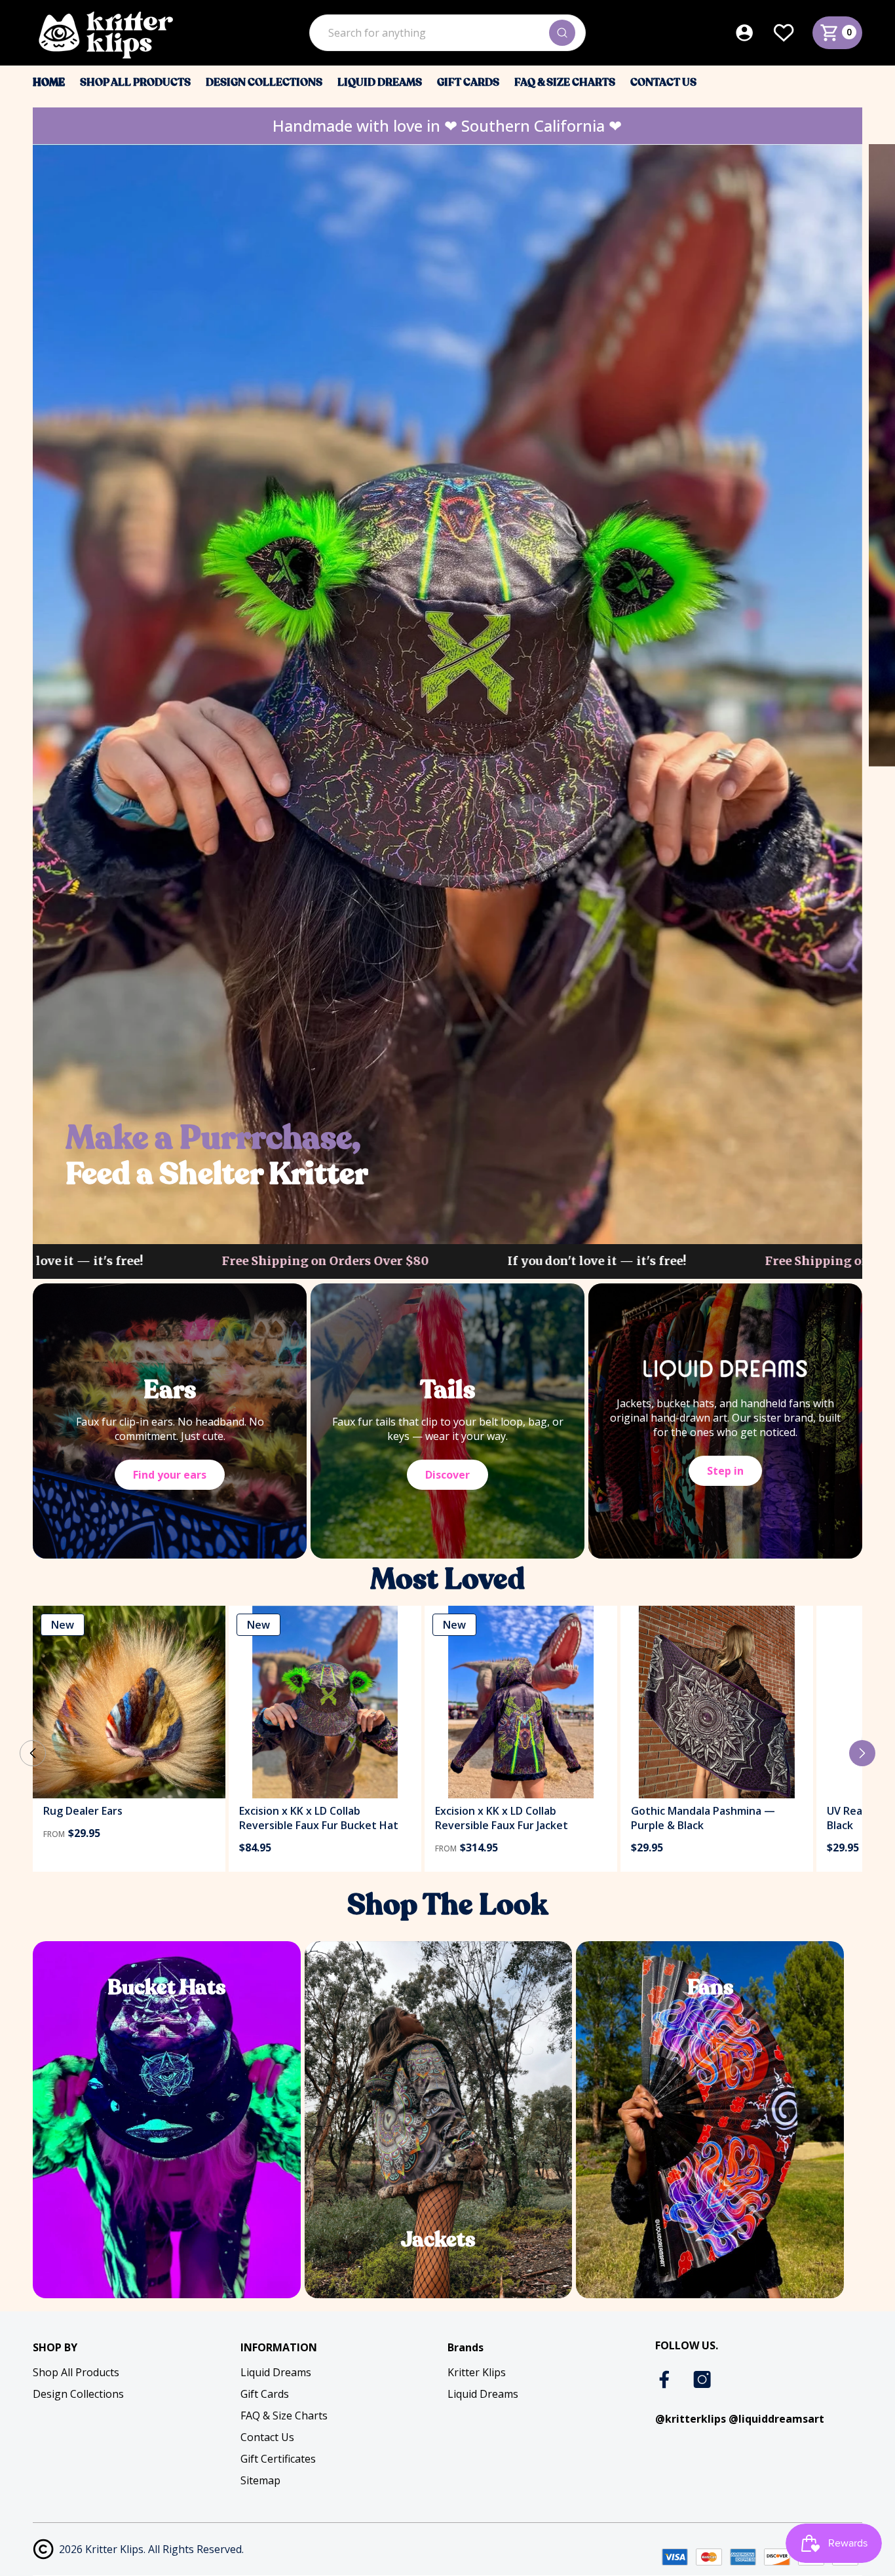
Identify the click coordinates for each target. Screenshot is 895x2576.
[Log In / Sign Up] (753, 33)
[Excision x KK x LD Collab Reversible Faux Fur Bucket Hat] (325, 1702)
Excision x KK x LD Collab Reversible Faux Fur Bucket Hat (319, 1818)
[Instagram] (702, 2379)
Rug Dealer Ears (83, 1811)
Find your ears (170, 1475)
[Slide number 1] (447, 693)
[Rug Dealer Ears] (129, 1702)
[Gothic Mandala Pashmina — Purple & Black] (717, 1702)
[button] (862, 1753)
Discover (447, 1475)
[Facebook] (666, 2379)
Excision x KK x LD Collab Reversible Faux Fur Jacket (502, 1818)
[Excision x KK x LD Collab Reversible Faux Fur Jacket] (521, 1702)
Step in (725, 1471)
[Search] (562, 33)
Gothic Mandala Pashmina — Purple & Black (703, 1818)
